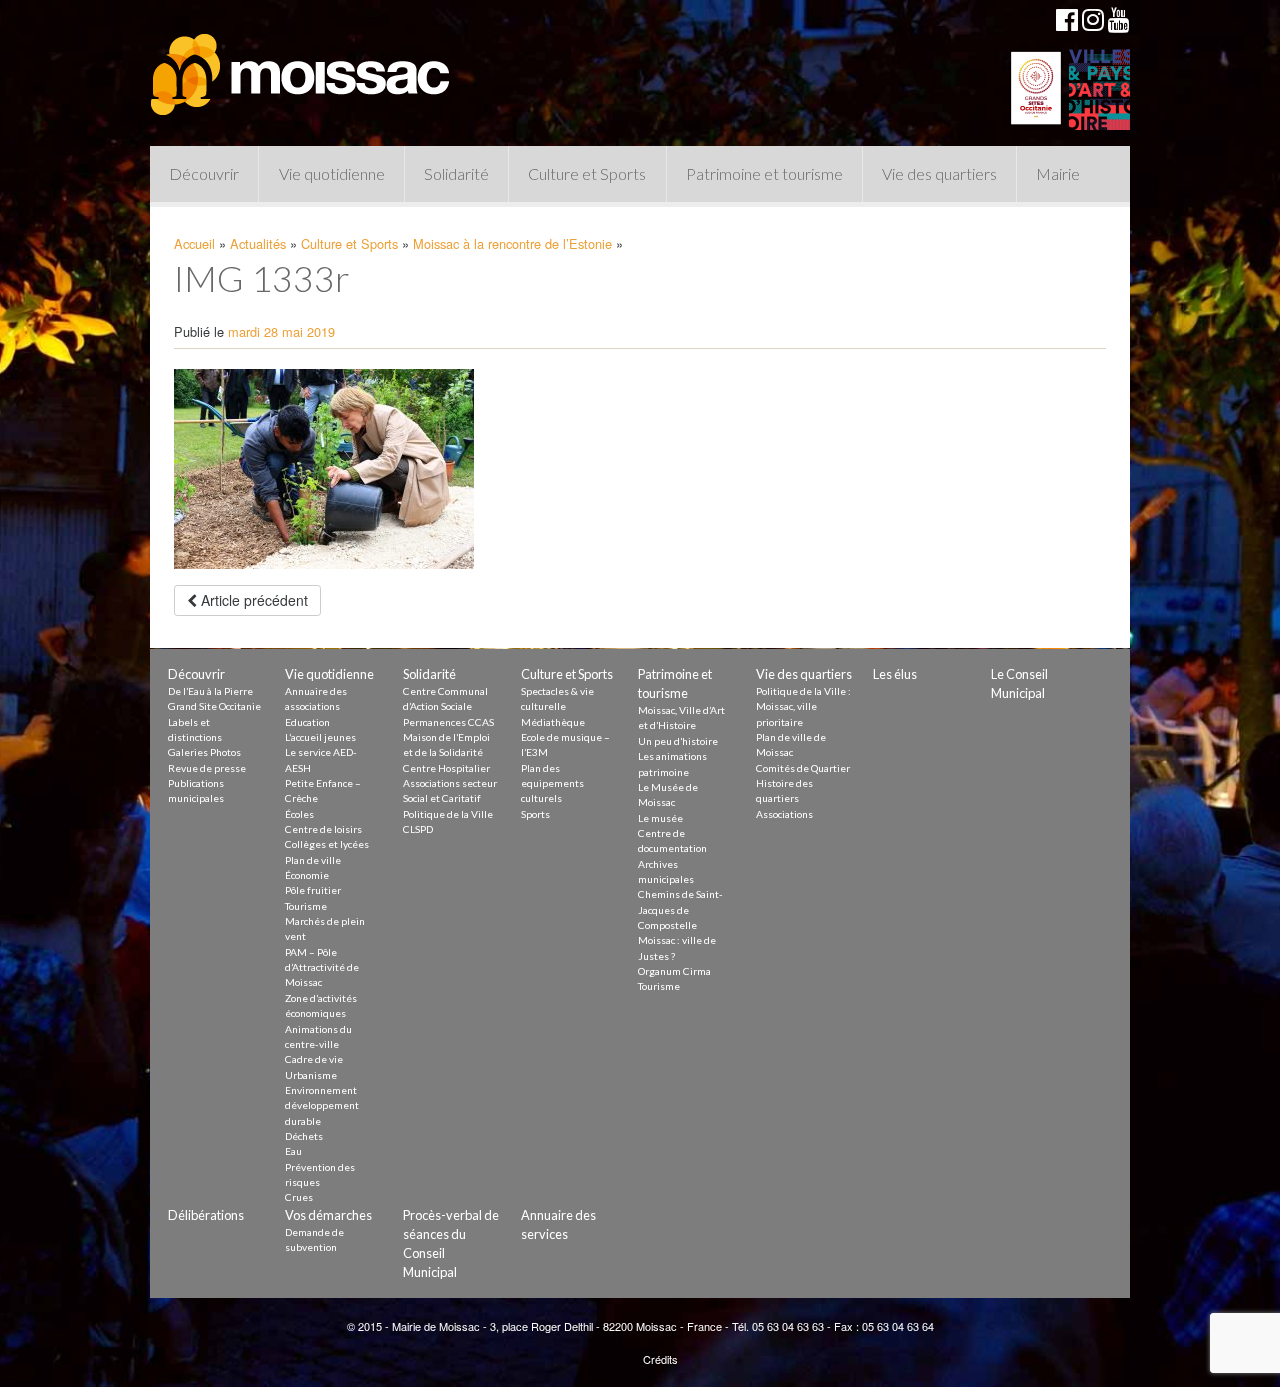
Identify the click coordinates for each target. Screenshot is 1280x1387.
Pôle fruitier (313, 890)
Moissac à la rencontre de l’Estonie (512, 243)
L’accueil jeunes (320, 737)
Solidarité (456, 173)
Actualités (258, 243)
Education (307, 722)
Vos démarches (328, 1215)
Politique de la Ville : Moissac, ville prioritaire (803, 706)
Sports (535, 814)
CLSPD (418, 829)
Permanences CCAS (448, 722)
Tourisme (306, 906)
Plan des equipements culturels (552, 783)
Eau (293, 1151)
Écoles (299, 814)
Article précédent (252, 600)
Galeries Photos (204, 752)
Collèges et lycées (327, 844)
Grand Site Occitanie (214, 706)
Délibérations (206, 1215)
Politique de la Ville (448, 814)
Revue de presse (207, 768)
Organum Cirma (674, 971)
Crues (299, 1197)
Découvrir (204, 173)
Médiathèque (553, 722)
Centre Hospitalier (446, 768)
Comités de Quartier (803, 768)
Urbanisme (311, 1075)
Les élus (895, 674)
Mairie (1058, 173)
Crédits (660, 1359)
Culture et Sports (587, 173)
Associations (784, 814)
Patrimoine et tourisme (764, 173)
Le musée (660, 818)
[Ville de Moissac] (302, 65)
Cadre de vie (314, 1059)
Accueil (194, 243)
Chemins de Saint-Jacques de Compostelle (680, 909)
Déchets (304, 1136)
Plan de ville (313, 860)
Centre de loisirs (323, 829)
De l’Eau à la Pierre (210, 691)
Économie (307, 875)
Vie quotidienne (332, 173)
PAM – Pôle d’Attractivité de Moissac (322, 967)
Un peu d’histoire (678, 741)
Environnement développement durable (322, 1105)
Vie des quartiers (939, 173)
